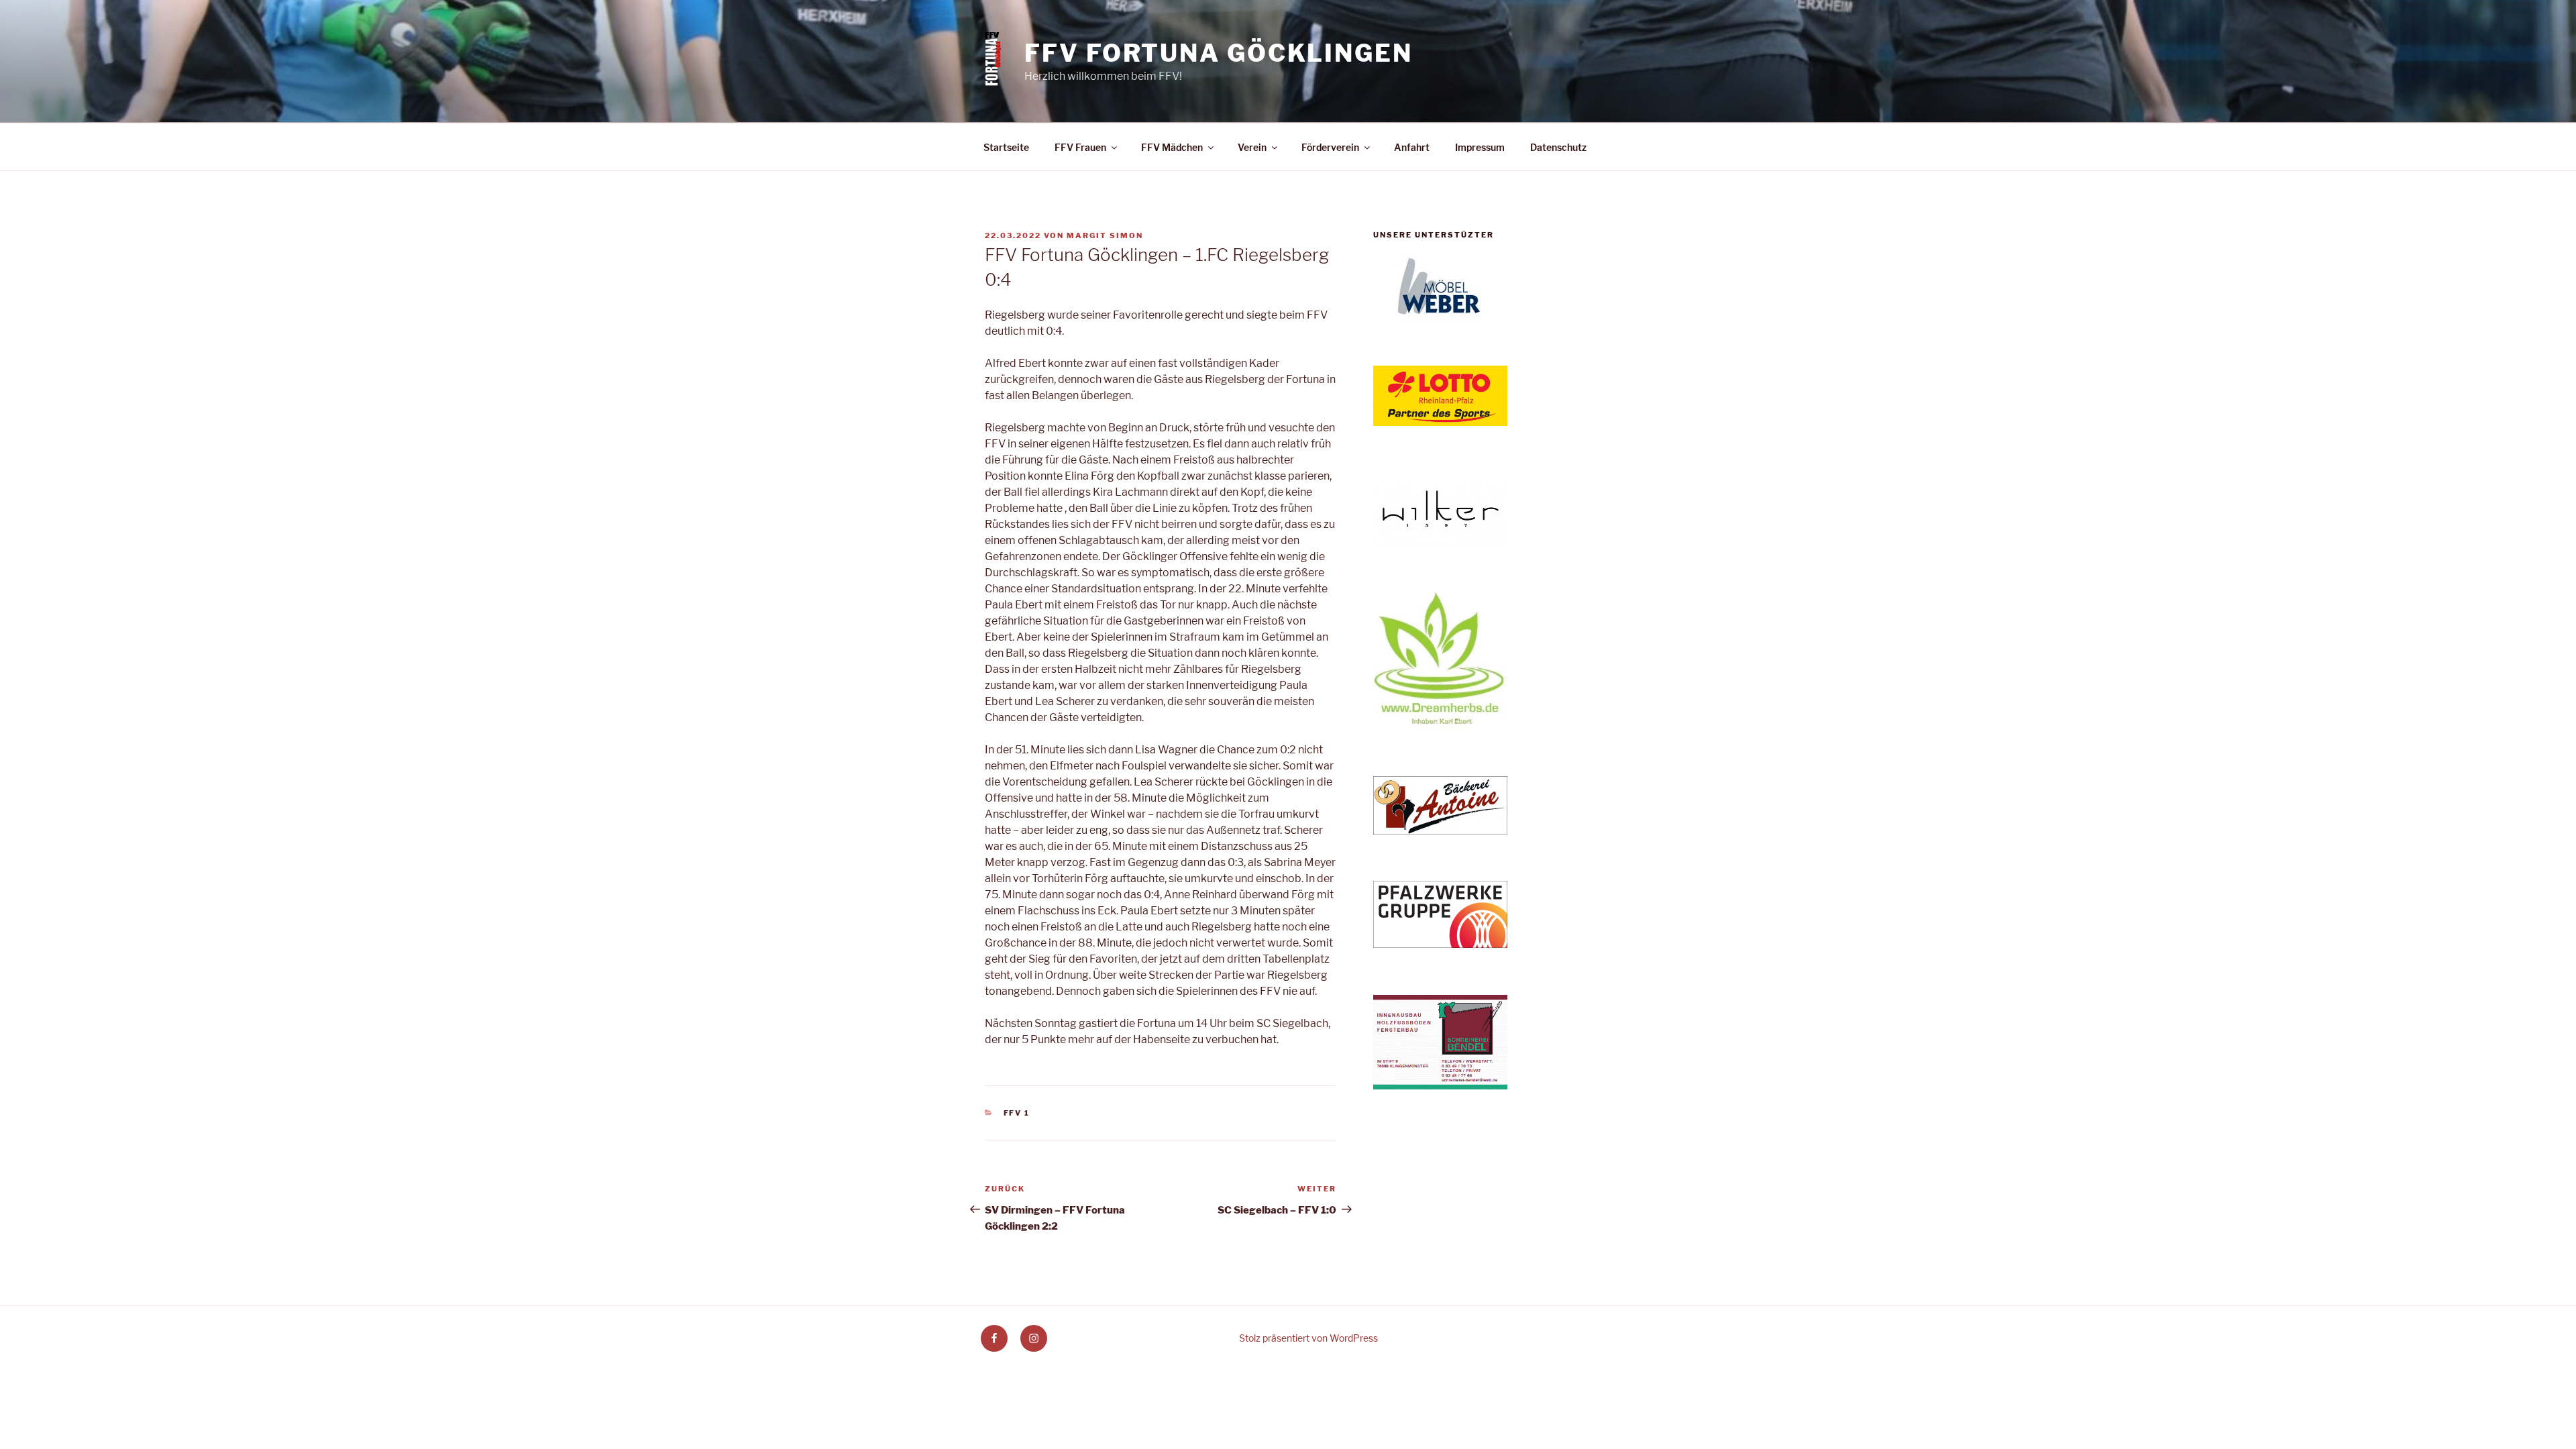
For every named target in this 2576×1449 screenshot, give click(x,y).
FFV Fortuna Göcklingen (1218, 53)
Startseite (1006, 147)
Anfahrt (1412, 147)
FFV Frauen (1080, 147)
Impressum (1480, 147)
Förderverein (1330, 147)
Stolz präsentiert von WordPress (1308, 1338)
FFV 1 (1017, 1113)
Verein (1252, 147)
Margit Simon (1105, 235)
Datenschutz (1558, 147)
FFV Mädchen (1172, 147)
